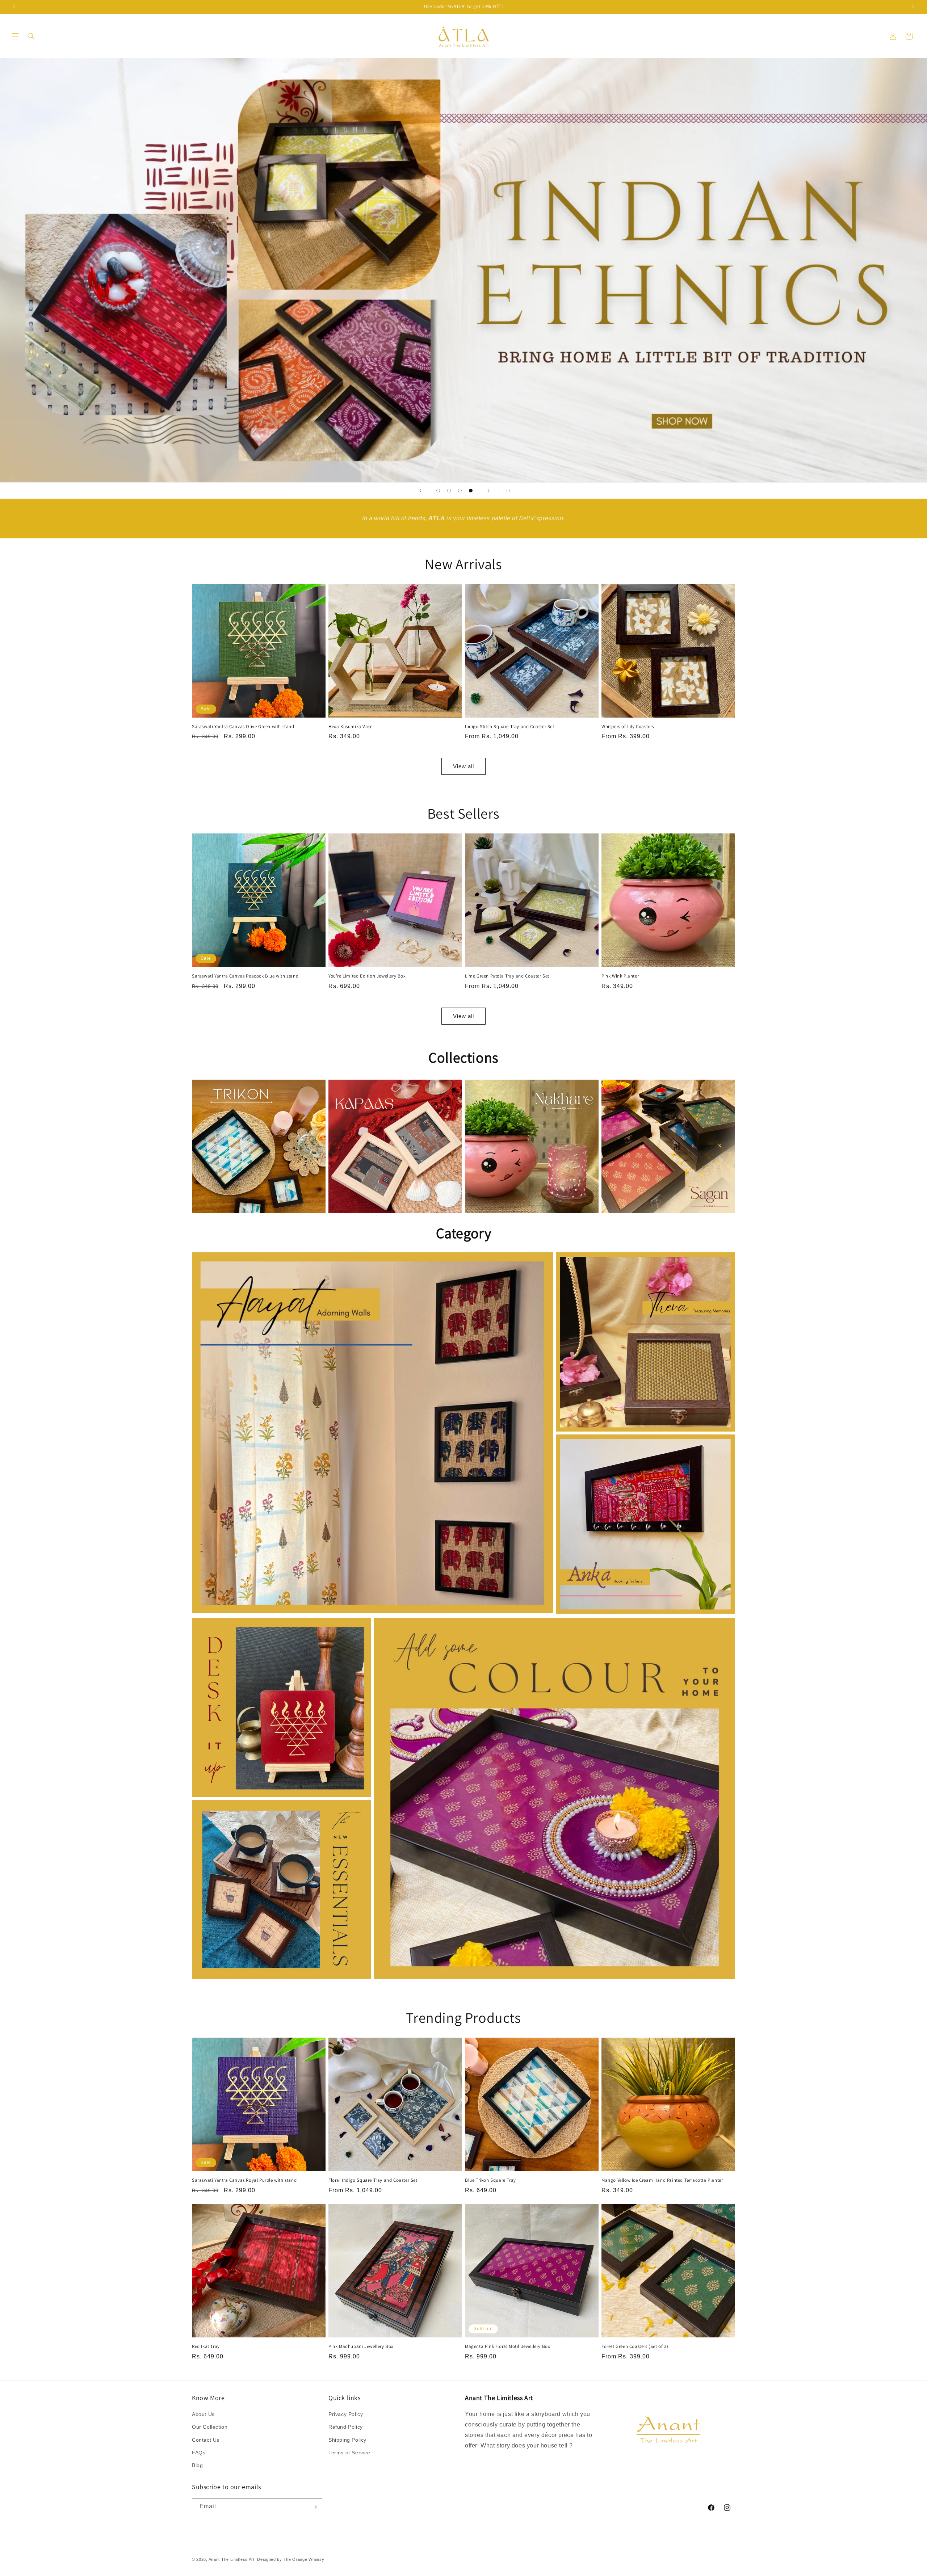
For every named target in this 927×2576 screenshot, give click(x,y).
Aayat (368, 1263)
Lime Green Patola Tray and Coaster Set (507, 976)
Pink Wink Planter (620, 976)
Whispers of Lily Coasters (628, 727)
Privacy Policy (346, 2414)
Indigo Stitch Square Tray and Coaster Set (510, 727)
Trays (550, 1628)
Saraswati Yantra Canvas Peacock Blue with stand (245, 976)
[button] (15, 36)
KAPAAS (391, 1090)
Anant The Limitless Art (232, 2559)
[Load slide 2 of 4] (449, 491)
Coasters (277, 1810)
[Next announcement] (913, 7)
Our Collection (210, 2427)
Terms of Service (349, 2453)
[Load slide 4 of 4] (471, 491)
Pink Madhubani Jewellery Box (361, 2346)
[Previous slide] (420, 491)
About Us (203, 2414)
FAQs (199, 2453)
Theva (641, 1263)
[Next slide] (488, 491)
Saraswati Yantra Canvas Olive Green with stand (243, 727)
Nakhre (528, 1090)
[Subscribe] (314, 2507)
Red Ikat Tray (206, 2346)
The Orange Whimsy (304, 2559)
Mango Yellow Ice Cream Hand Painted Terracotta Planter (662, 2180)
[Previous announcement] (14, 7)
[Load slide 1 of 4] (438, 491)
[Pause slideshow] (507, 491)
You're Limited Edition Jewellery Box (367, 976)
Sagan (664, 1090)
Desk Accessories (278, 1628)
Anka (641, 1445)
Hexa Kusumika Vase (351, 727)
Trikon (255, 1090)
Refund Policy (346, 2427)
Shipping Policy (347, 2440)
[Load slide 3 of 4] (460, 491)
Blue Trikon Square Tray (490, 2180)
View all (463, 766)
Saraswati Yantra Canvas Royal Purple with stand (244, 2180)
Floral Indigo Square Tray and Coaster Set (373, 2180)
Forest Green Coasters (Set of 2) (635, 2346)
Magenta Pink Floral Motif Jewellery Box (507, 2346)
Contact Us (206, 2440)
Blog (197, 2465)
